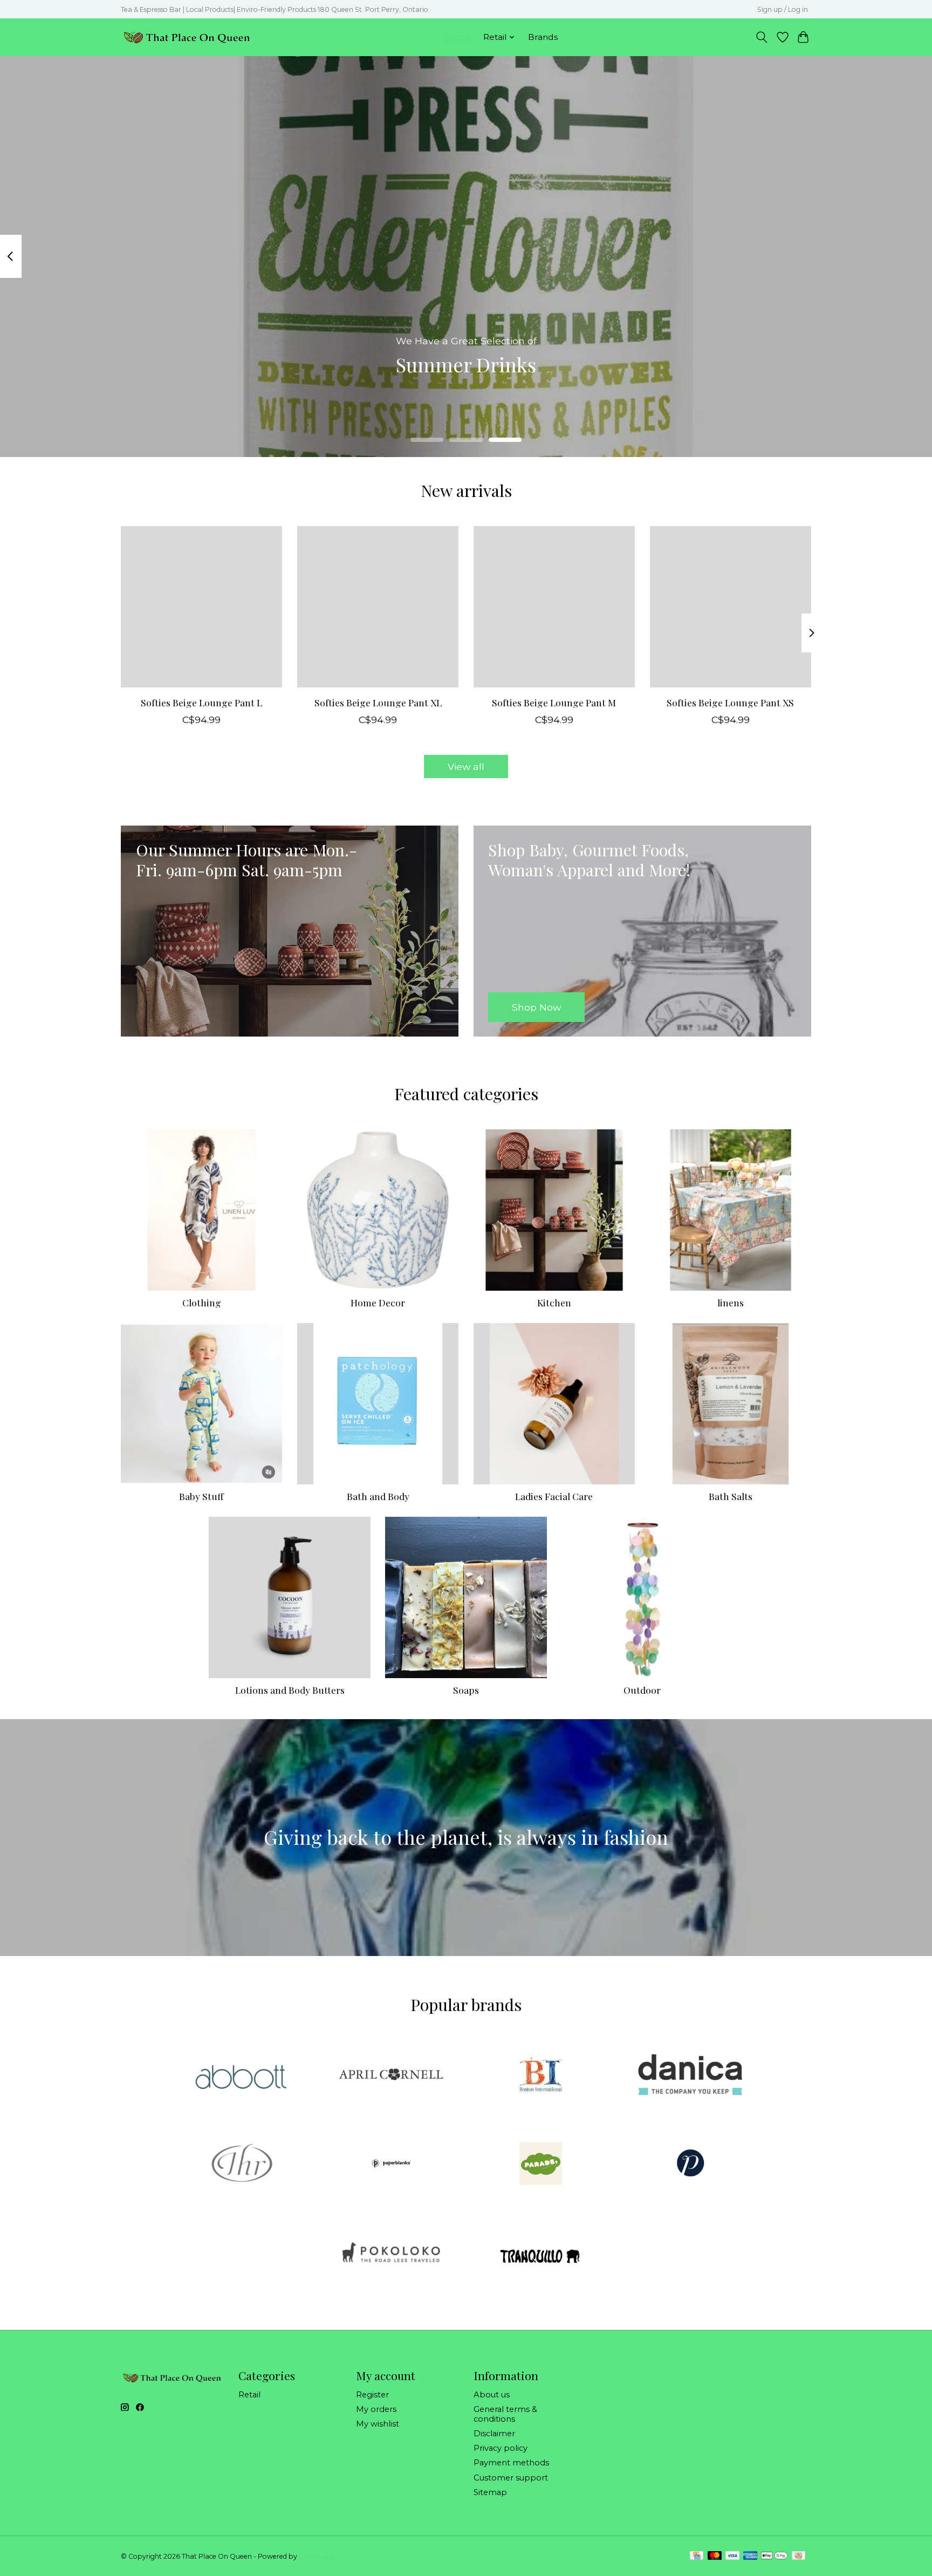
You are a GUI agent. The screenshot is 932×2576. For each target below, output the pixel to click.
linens (731, 1302)
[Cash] (799, 2556)
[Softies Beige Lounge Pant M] (554, 607)
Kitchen (554, 1302)
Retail (249, 2395)
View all (466, 766)
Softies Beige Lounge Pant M (554, 702)
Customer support (511, 2478)
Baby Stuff (201, 1496)
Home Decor (378, 1302)
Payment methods (511, 2463)
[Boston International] (541, 2075)
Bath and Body (378, 1496)
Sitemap (490, 2492)
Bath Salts (731, 1496)
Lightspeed (317, 2556)
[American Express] (750, 2556)
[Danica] (690, 2075)
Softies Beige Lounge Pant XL (378, 702)
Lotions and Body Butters (290, 1690)
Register (372, 2395)
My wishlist (378, 2424)
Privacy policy (501, 2448)
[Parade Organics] (541, 2165)
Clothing (202, 1302)
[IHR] (242, 2165)
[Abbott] (242, 2075)
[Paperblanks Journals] (391, 2165)
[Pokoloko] (391, 2254)
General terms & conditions (505, 2414)
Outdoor (642, 1690)
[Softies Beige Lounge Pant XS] (731, 607)
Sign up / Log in (783, 9)
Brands (543, 37)
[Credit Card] (697, 2556)
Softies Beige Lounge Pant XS (730, 702)
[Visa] (732, 2556)
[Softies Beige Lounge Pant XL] (378, 607)
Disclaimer (494, 2434)
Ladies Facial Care (554, 1496)
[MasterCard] (715, 2556)
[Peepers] (690, 2165)
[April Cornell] (391, 2075)
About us (492, 2395)
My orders (376, 2409)
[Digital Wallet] (774, 2556)
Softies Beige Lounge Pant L (201, 702)
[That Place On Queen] (187, 37)
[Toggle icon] (762, 37)
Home (457, 37)
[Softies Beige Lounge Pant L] (201, 607)
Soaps (466, 1690)
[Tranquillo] (541, 2254)
